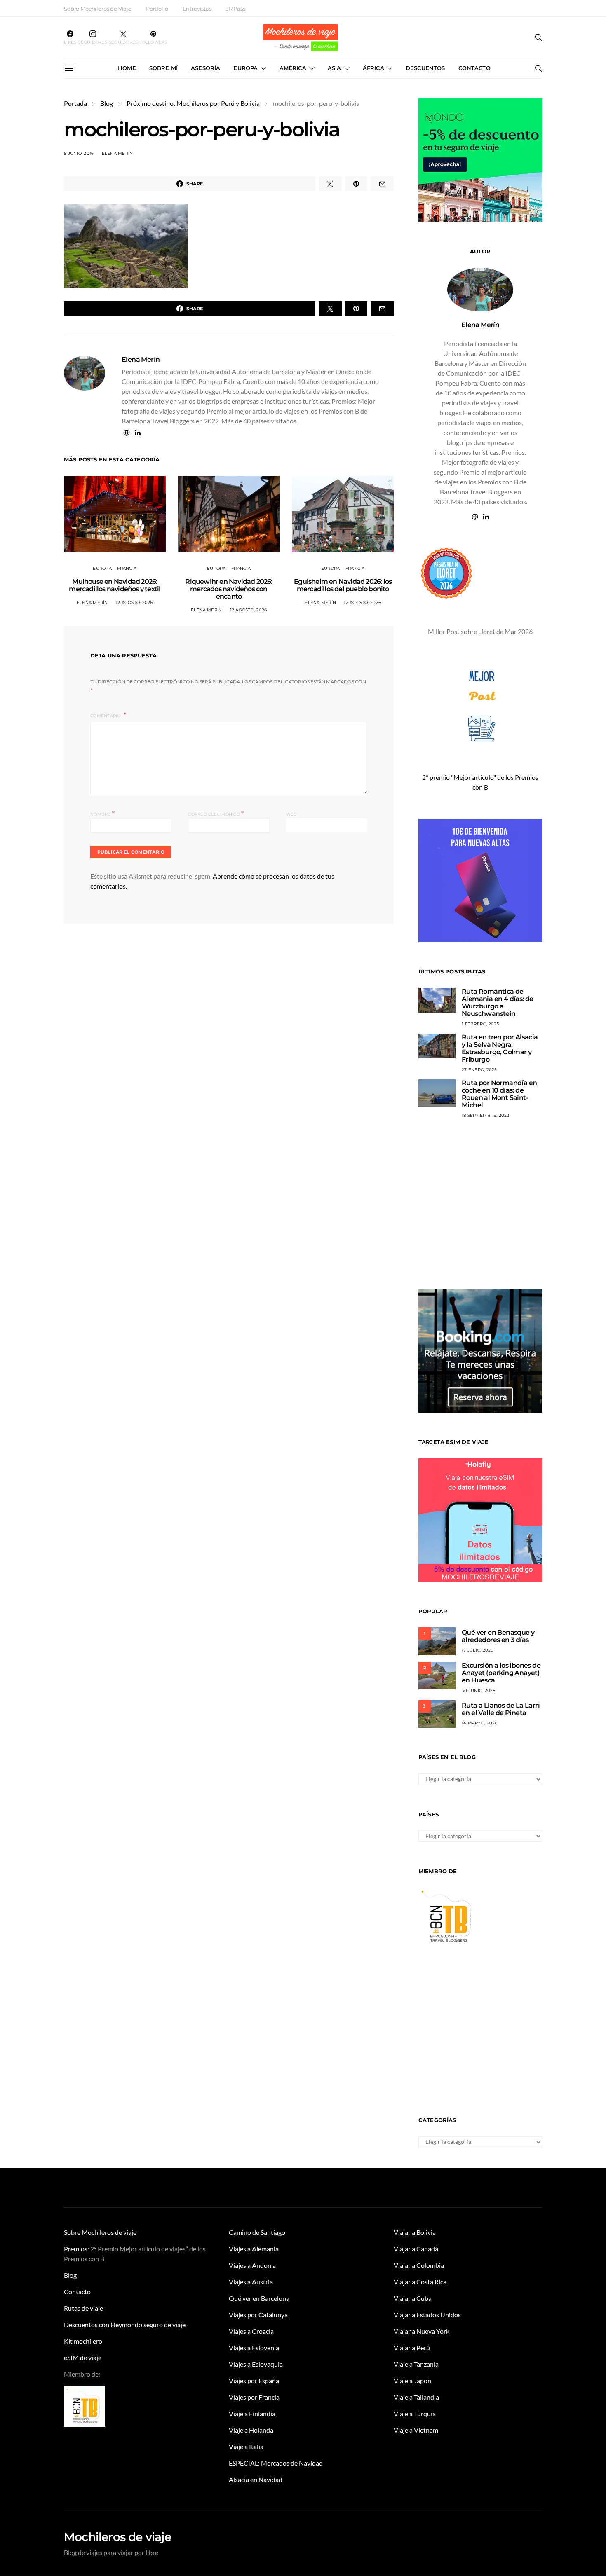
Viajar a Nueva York (422, 2331)
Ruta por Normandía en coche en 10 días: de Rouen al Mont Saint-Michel (499, 1094)
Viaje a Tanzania (416, 2364)
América (293, 68)
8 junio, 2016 (79, 153)
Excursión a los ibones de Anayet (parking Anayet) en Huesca (501, 1673)
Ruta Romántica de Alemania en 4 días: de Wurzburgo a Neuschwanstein (498, 1003)
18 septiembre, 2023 (486, 1115)
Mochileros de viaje (117, 2537)
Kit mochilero (83, 2341)
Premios (76, 2249)
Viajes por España (254, 2381)
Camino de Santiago (257, 2232)
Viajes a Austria (251, 2282)
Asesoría (206, 68)
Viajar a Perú (412, 2348)
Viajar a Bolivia (415, 2232)
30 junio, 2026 (479, 1690)
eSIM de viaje (83, 2357)
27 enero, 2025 (479, 1070)
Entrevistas (197, 9)
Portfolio (157, 9)
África (373, 68)
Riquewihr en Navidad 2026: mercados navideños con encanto (229, 589)
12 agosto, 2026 (134, 602)
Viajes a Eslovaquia (256, 2364)
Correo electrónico (216, 813)
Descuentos (425, 68)
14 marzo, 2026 (480, 1723)
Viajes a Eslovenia (254, 2348)
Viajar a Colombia (419, 2265)
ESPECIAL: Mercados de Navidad (276, 2463)
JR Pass (236, 9)
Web (292, 814)
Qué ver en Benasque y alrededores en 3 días (498, 1636)
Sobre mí (163, 68)
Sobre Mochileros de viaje (100, 2232)
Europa (245, 68)
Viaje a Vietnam (416, 2430)
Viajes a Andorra (252, 2265)
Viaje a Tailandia (416, 2397)
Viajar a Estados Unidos (427, 2315)
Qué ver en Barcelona (259, 2298)
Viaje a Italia (246, 2446)
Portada (75, 103)
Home (127, 68)
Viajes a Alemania (254, 2249)
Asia (335, 68)
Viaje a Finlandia (252, 2413)
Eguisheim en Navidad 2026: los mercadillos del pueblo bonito (343, 585)
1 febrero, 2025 (480, 1024)
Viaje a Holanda (251, 2430)
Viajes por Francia (254, 2397)
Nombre (102, 813)
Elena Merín (117, 153)
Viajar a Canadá (416, 2249)
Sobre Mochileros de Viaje (98, 9)
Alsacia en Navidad (256, 2479)
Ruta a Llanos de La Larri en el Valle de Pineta (501, 1709)
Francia (127, 568)
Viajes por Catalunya (258, 2315)
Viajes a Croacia (251, 2331)
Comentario (106, 716)
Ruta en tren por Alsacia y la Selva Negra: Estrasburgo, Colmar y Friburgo (500, 1048)
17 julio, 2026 (478, 1650)
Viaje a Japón (412, 2381)
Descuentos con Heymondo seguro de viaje (125, 2324)
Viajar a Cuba (413, 2298)
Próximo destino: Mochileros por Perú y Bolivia (193, 103)
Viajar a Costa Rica (420, 2282)
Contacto (474, 68)
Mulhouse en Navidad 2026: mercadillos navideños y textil (115, 585)
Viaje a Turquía (415, 2413)
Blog (107, 103)
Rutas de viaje (83, 2308)
